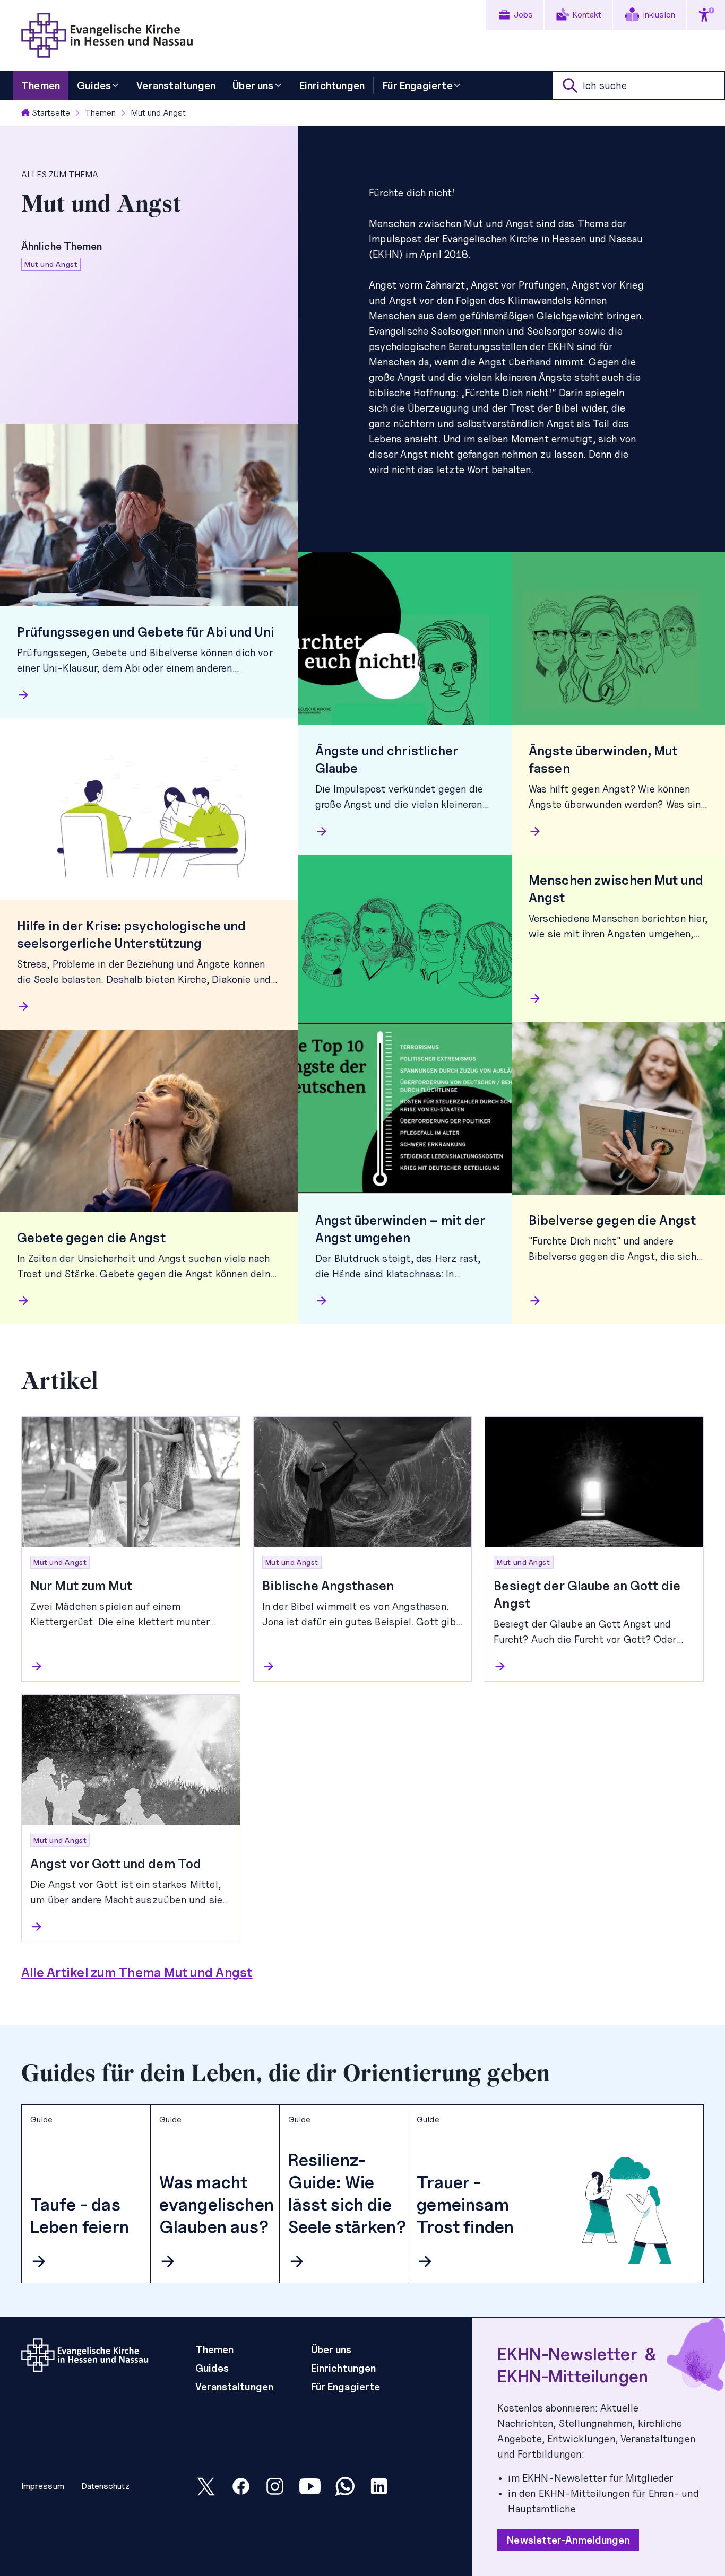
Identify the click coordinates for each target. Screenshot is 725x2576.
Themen (100, 113)
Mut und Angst (158, 113)
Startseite (51, 113)
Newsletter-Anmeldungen (568, 2540)
